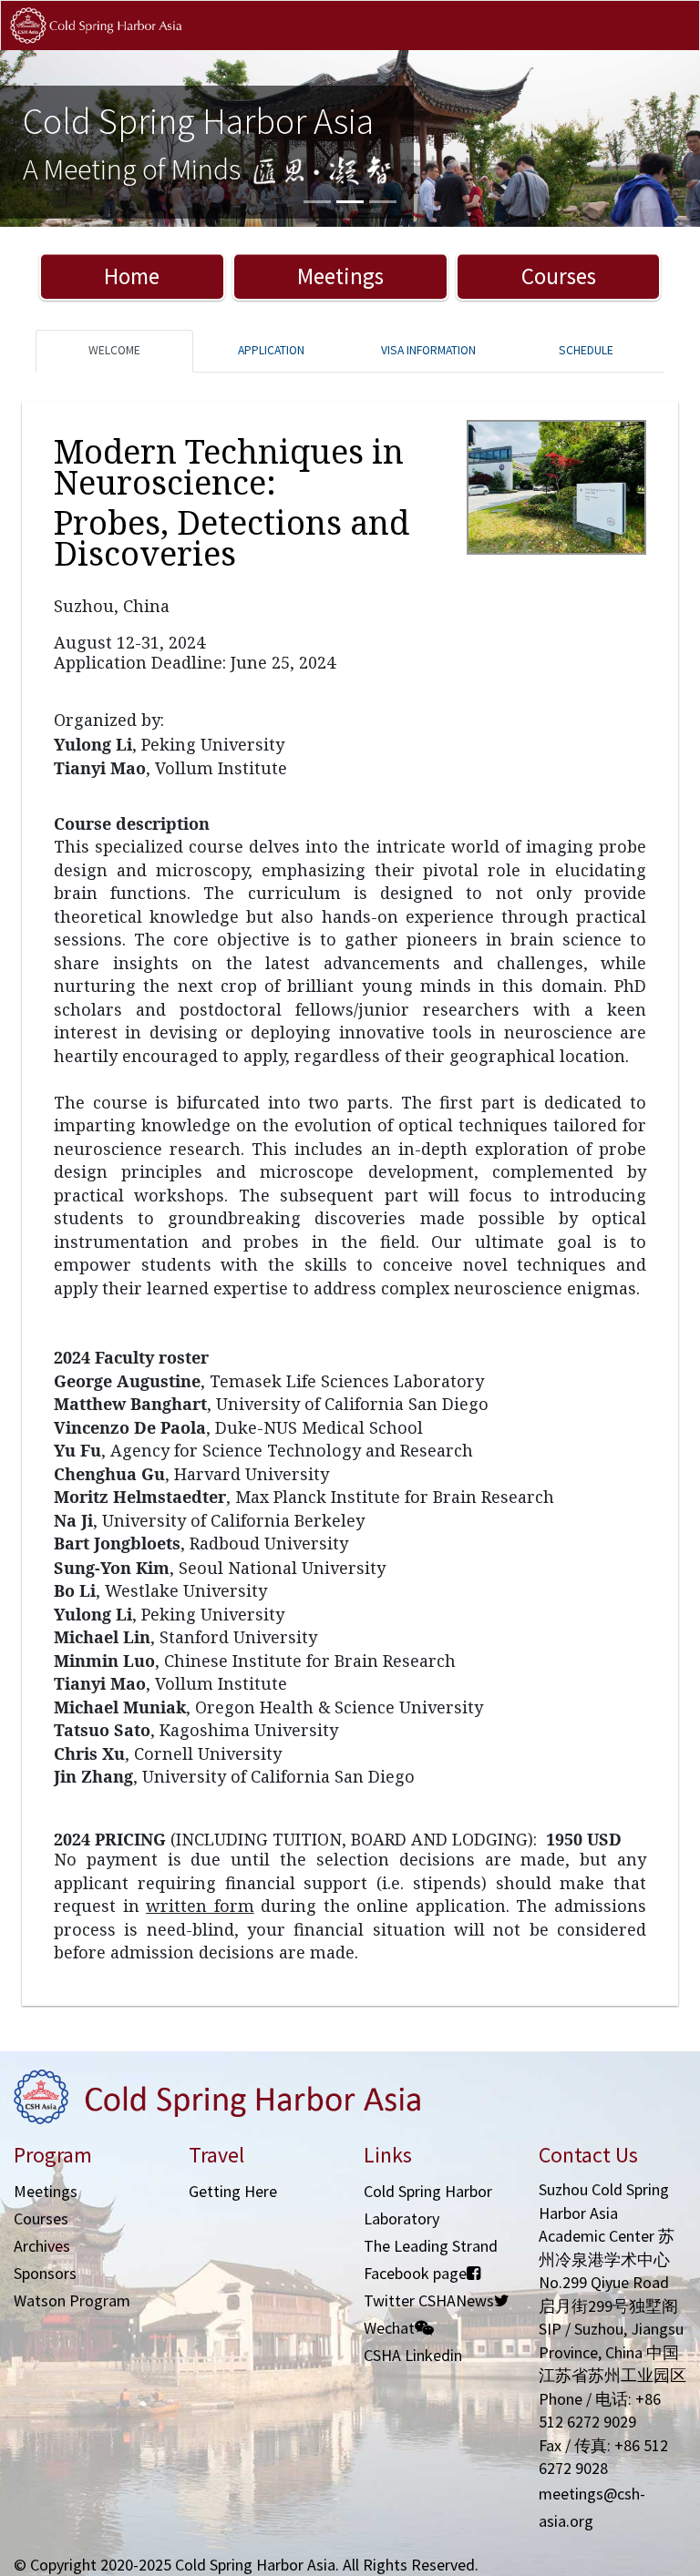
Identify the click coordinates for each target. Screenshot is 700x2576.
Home (132, 276)
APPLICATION (271, 350)
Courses (559, 276)
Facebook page (415, 2273)
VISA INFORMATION (428, 350)
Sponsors (45, 2273)
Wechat (389, 2328)
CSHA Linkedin (413, 2355)
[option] (350, 138)
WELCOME (114, 350)
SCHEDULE (586, 350)
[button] (52, 138)
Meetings (340, 276)
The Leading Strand (431, 2246)
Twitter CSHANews (429, 2300)
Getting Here (233, 2191)
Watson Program (72, 2300)
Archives (42, 2246)
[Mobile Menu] (670, 44)
